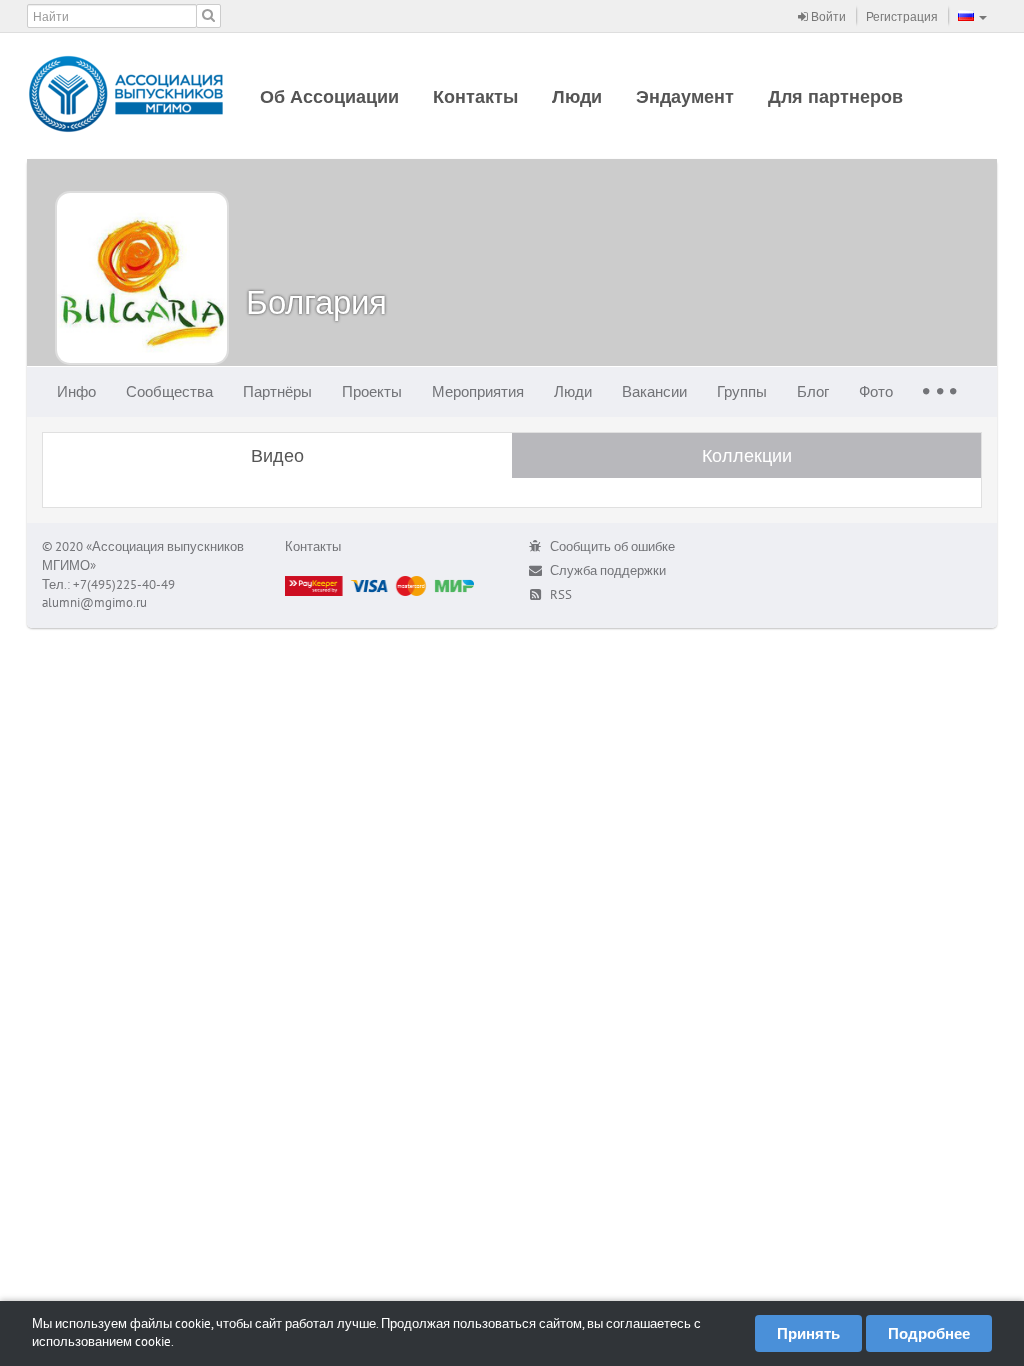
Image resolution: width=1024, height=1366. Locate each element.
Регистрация (902, 16)
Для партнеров (835, 96)
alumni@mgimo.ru (94, 602)
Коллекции (747, 455)
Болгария (316, 301)
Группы (742, 391)
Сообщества (169, 391)
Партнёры (277, 391)
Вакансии (654, 391)
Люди (577, 96)
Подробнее (929, 1333)
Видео (277, 455)
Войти (827, 16)
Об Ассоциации (329, 96)
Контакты (475, 96)
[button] (972, 16)
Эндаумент (685, 96)
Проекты (372, 391)
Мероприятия (478, 391)
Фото (876, 391)
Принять (808, 1333)
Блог (813, 391)
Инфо (76, 391)
